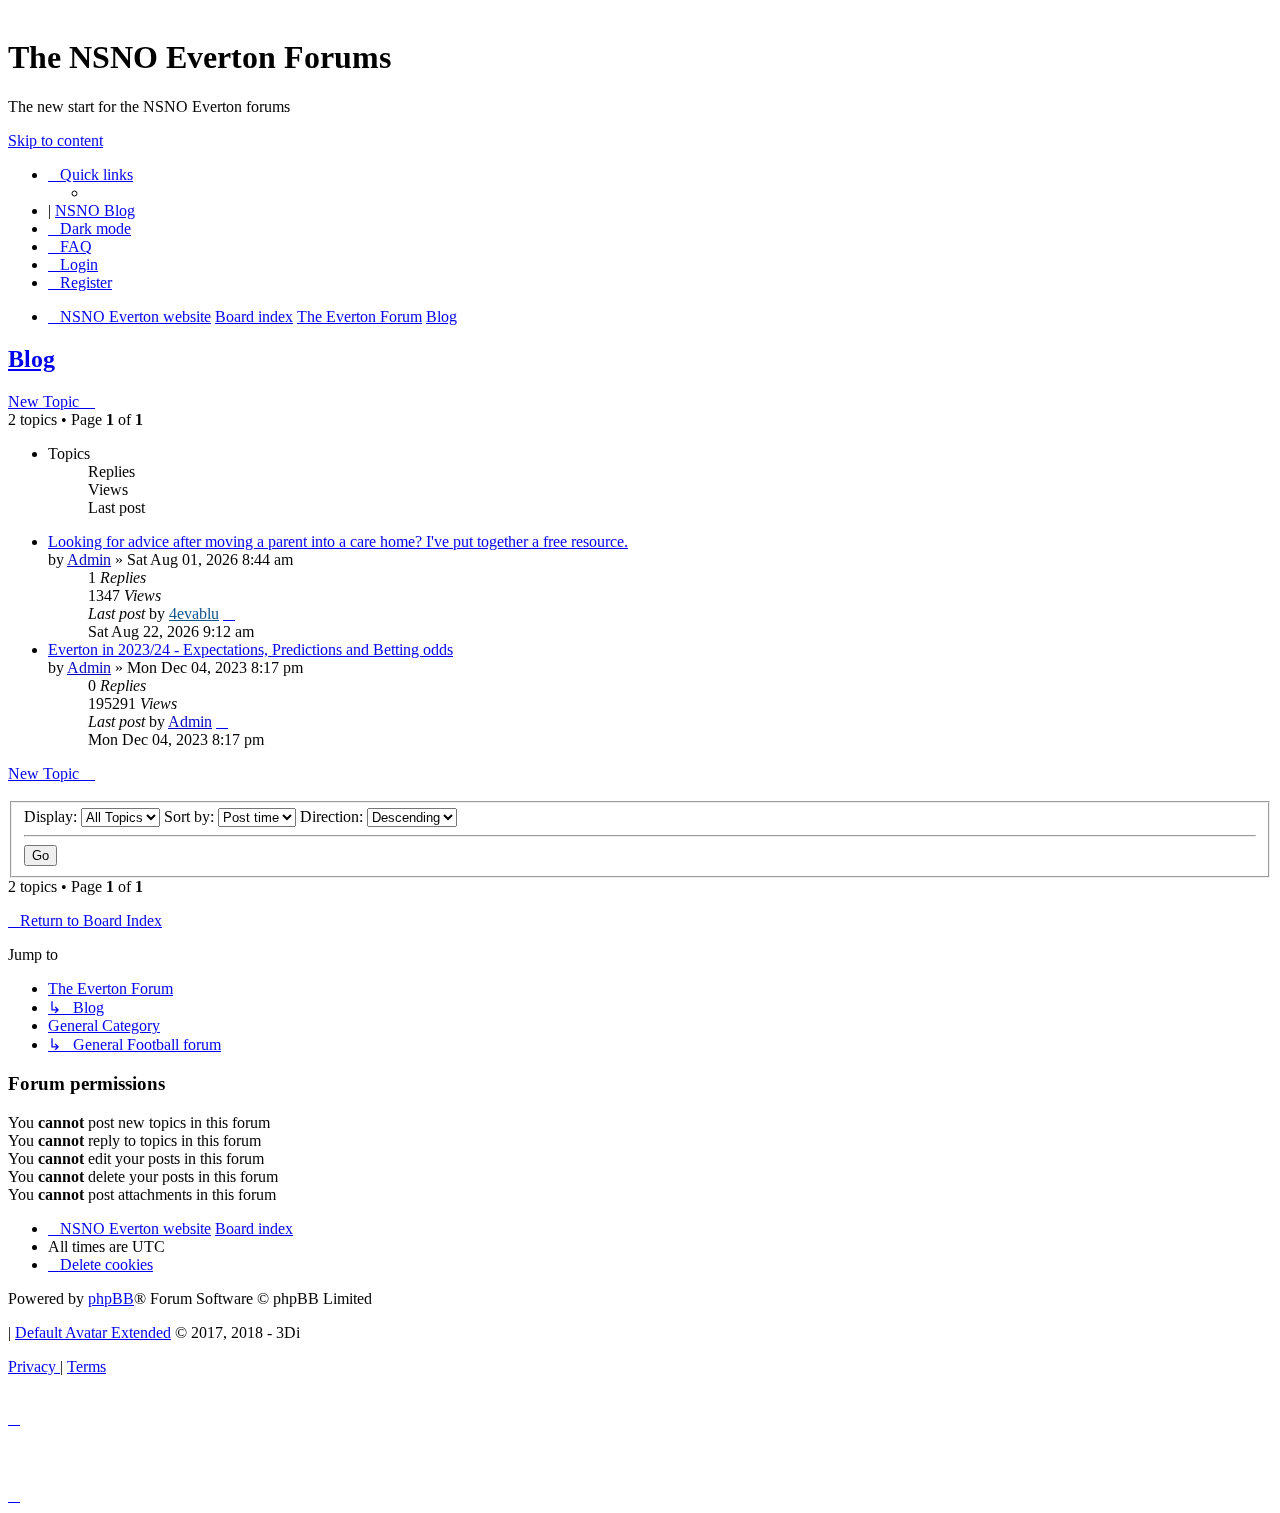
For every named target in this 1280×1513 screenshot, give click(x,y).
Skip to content (55, 140)
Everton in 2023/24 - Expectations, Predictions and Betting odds (250, 649)
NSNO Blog (95, 210)
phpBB (111, 1298)
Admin (89, 559)
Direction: (333, 816)
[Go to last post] (229, 613)
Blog (31, 359)
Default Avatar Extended (93, 1332)
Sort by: (191, 816)
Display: (52, 816)
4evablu (194, 613)
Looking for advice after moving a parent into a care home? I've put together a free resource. (338, 541)
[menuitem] (70, 246)
